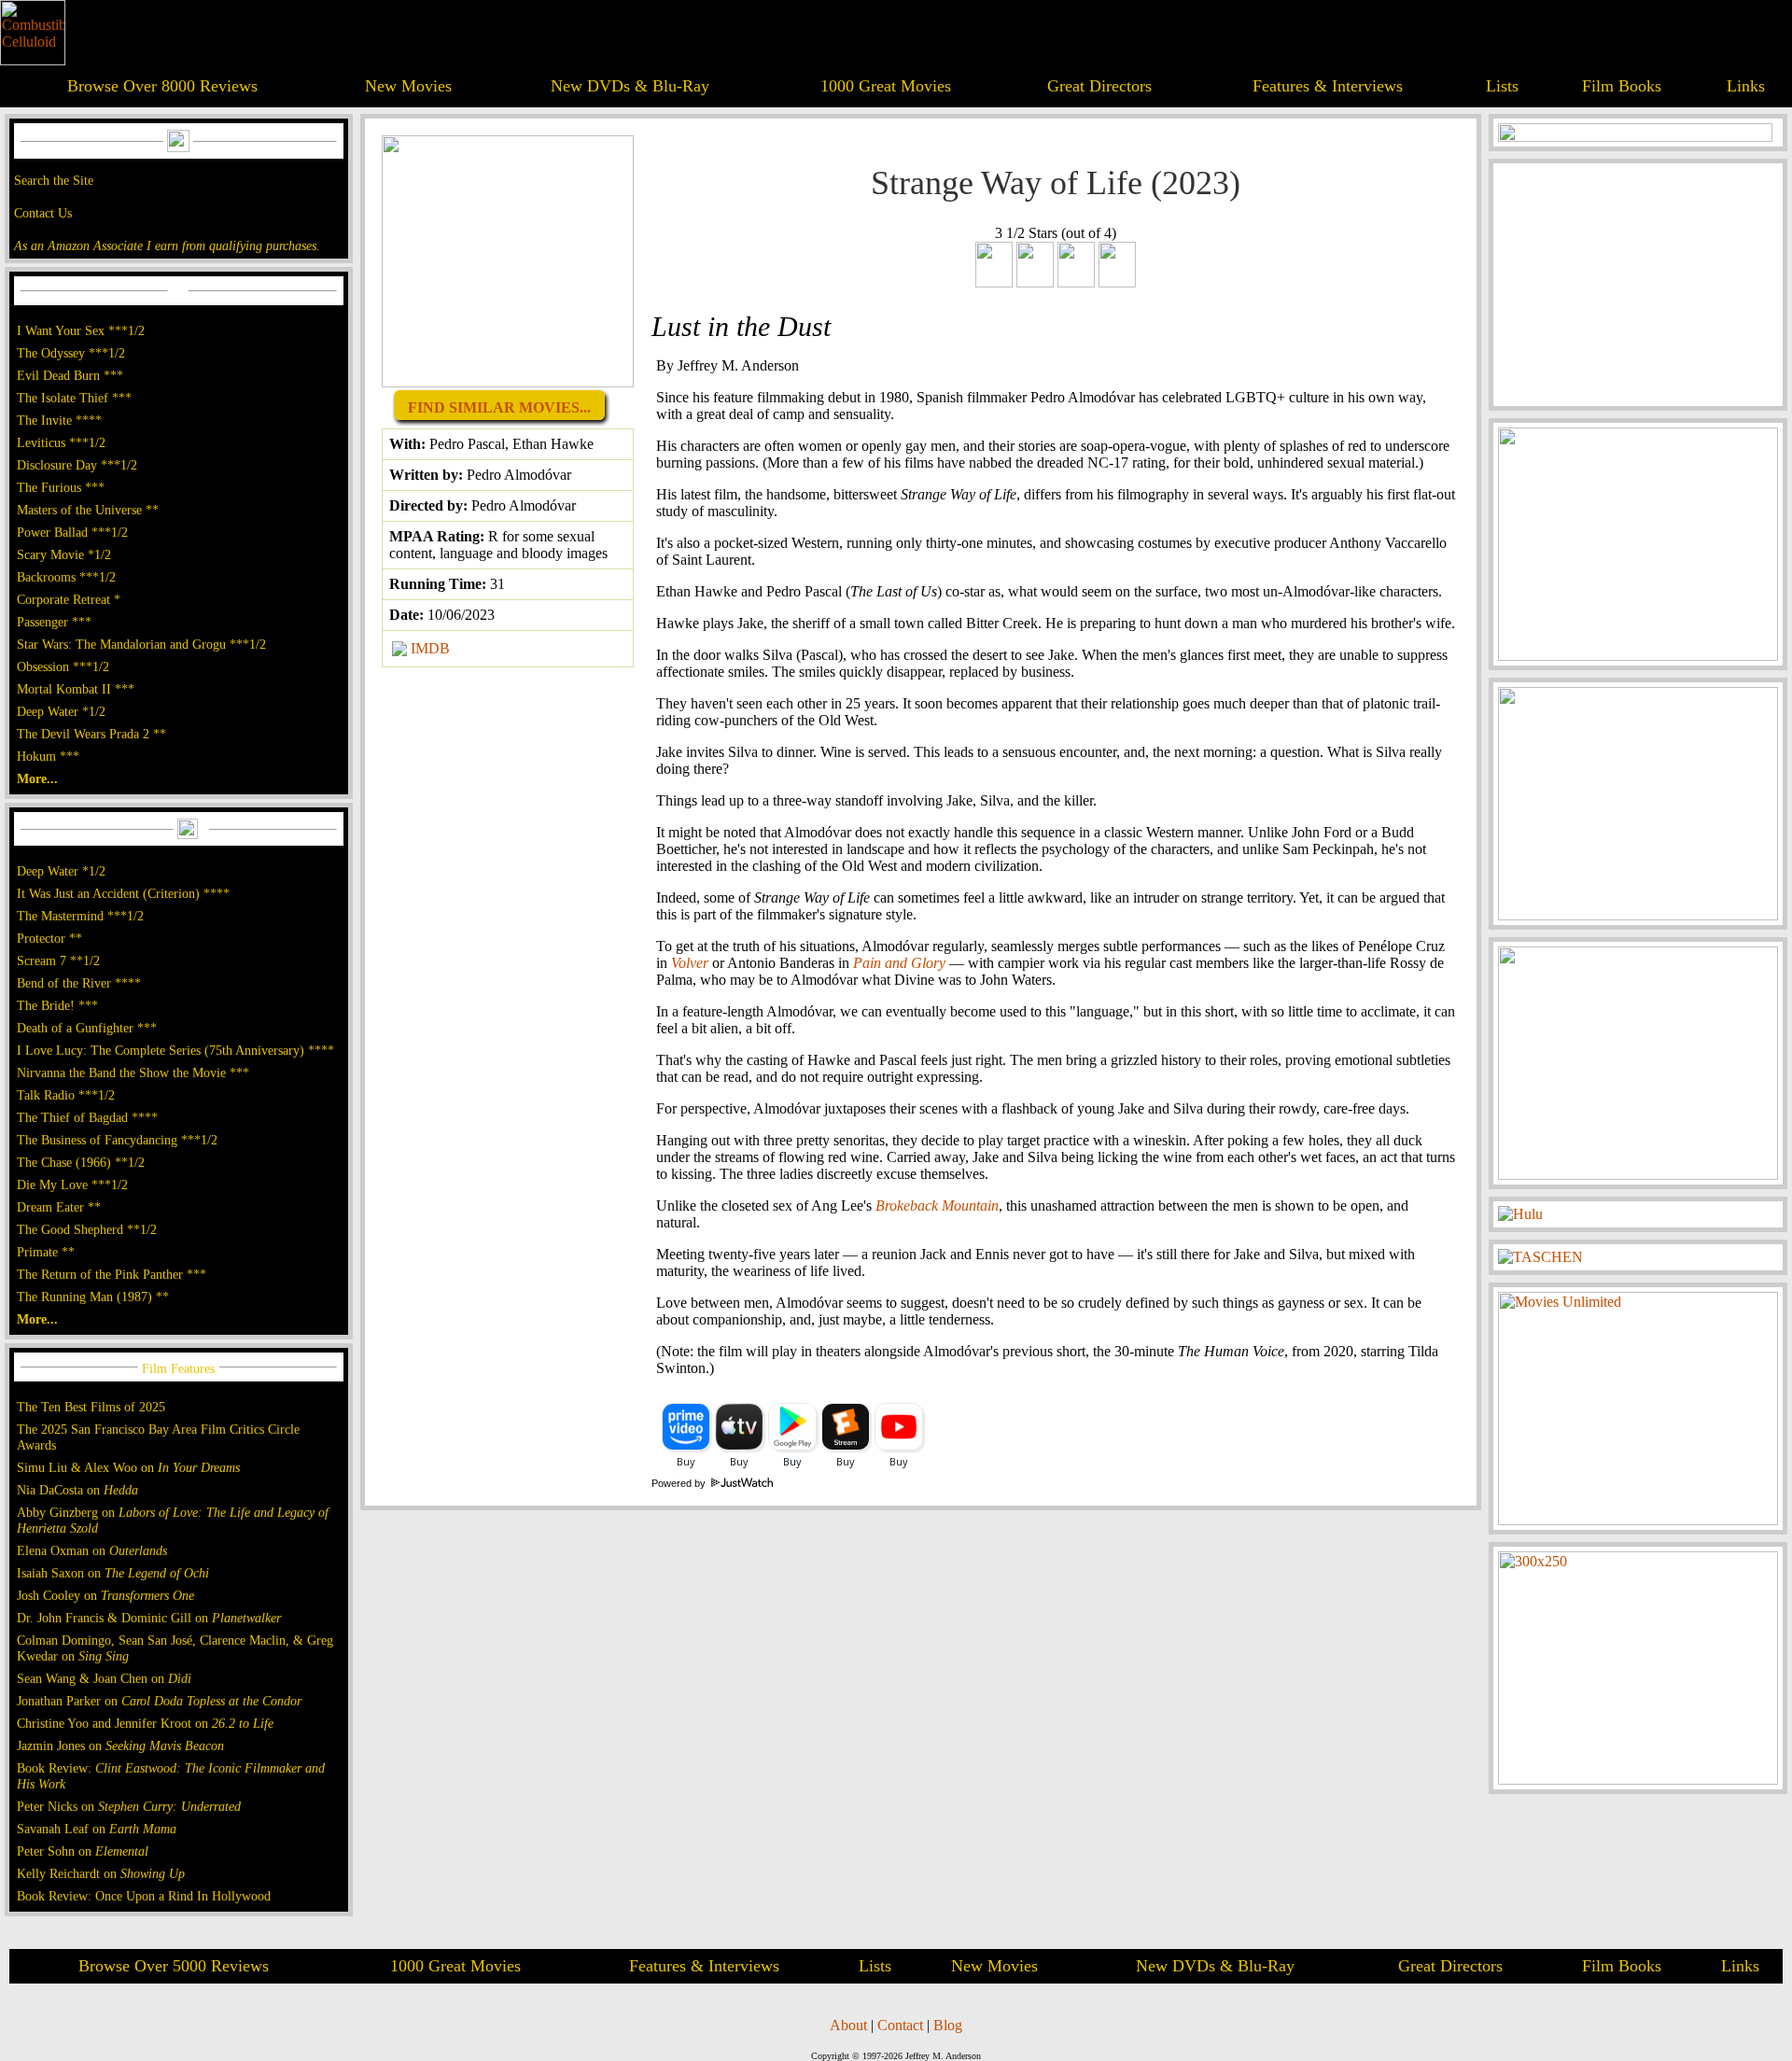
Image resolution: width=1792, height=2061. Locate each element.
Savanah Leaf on (97, 1829)
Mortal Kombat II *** (76, 689)
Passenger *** (54, 622)
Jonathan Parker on (159, 1701)
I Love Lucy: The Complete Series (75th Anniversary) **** (175, 1050)
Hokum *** (48, 756)
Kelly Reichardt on (101, 1873)
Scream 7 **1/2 (58, 960)
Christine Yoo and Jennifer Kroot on (145, 1723)
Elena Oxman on (92, 1550)
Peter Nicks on (129, 1806)
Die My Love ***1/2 (72, 1185)
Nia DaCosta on (77, 1490)
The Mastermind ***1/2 (80, 916)
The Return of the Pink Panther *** (112, 1274)
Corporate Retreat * (69, 599)
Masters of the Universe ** (88, 510)
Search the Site (54, 180)
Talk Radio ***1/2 (66, 1095)
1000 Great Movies (886, 86)
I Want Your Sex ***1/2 (81, 330)
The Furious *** (61, 487)
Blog (948, 2025)
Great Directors (1099, 86)
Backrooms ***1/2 (66, 577)
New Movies (408, 86)
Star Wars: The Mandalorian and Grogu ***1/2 (141, 644)
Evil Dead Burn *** (70, 375)
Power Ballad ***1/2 (72, 532)
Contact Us (43, 213)
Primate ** (46, 1252)
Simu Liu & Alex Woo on (128, 1467)
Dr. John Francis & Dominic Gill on (149, 1618)
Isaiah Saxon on (113, 1573)
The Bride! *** (57, 1005)
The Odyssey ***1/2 (71, 353)
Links (1746, 86)
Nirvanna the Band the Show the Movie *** (133, 1073)
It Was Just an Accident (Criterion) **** (123, 893)
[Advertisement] (1638, 285)
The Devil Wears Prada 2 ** (91, 734)
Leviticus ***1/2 (61, 442)
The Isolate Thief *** (74, 398)
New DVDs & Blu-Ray (630, 86)
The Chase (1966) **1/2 (81, 1162)
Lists (1502, 86)
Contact (900, 2025)
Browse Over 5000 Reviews (174, 1966)
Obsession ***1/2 (63, 666)
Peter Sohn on (83, 1851)
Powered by (680, 1483)
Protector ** (49, 938)
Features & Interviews (1328, 86)
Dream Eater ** (59, 1207)
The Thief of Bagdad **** (87, 1117)
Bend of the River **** (79, 983)
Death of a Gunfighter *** (87, 1028)
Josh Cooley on (105, 1595)
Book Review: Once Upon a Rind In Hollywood (144, 1896)
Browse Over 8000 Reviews (162, 86)
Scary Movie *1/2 (64, 554)
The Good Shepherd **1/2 (87, 1229)
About (848, 2025)
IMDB (430, 648)
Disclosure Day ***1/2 (77, 465)
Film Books (1622, 86)
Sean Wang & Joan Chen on (104, 1678)
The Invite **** (59, 420)
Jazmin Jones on (120, 1746)
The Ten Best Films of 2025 (91, 1407)
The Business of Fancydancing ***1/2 (117, 1140)
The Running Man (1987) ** (93, 1297)
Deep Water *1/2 (61, 711)
